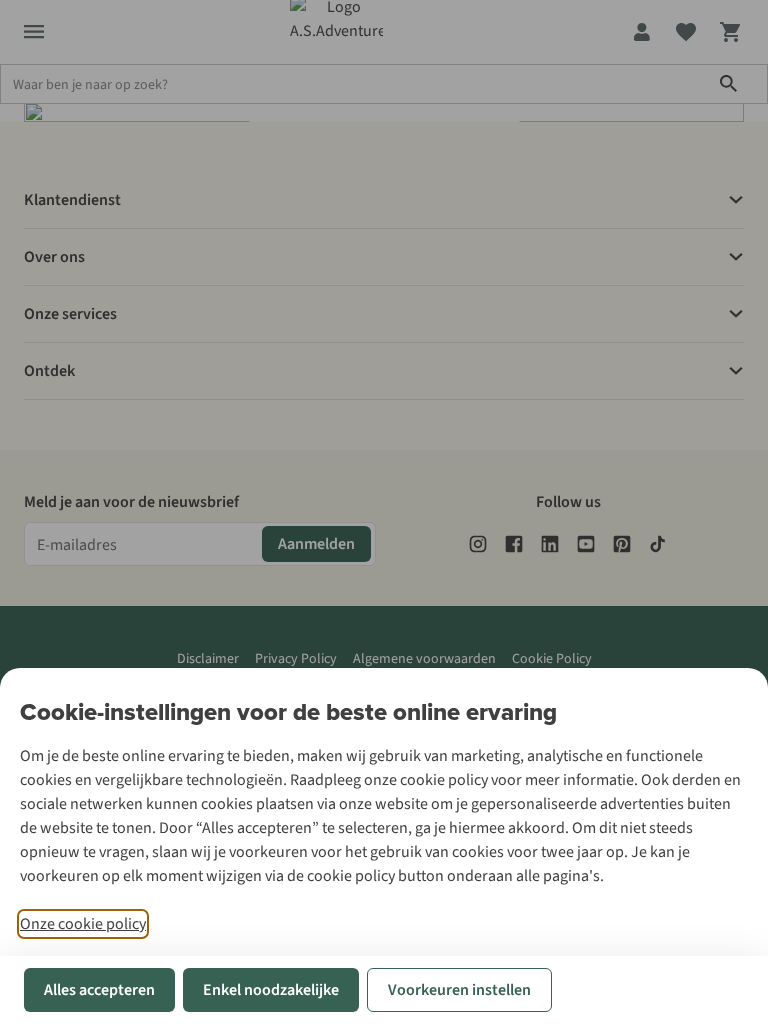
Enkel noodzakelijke (271, 990)
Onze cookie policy (83, 924)
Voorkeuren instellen (459, 990)
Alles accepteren (99, 990)
